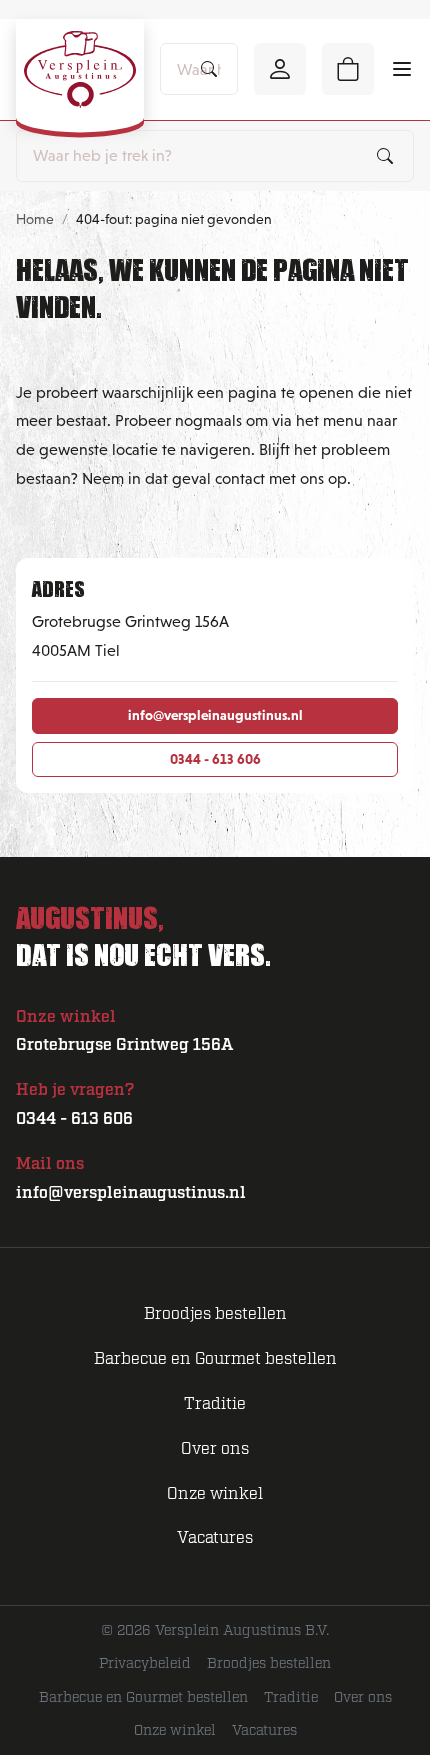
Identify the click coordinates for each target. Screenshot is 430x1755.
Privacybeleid (145, 1663)
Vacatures (215, 1538)
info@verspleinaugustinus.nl (215, 715)
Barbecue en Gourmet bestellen (215, 1359)
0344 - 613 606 (215, 759)
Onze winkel (215, 1494)
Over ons (215, 1449)
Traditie (215, 1404)
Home (35, 219)
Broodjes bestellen (215, 1314)
